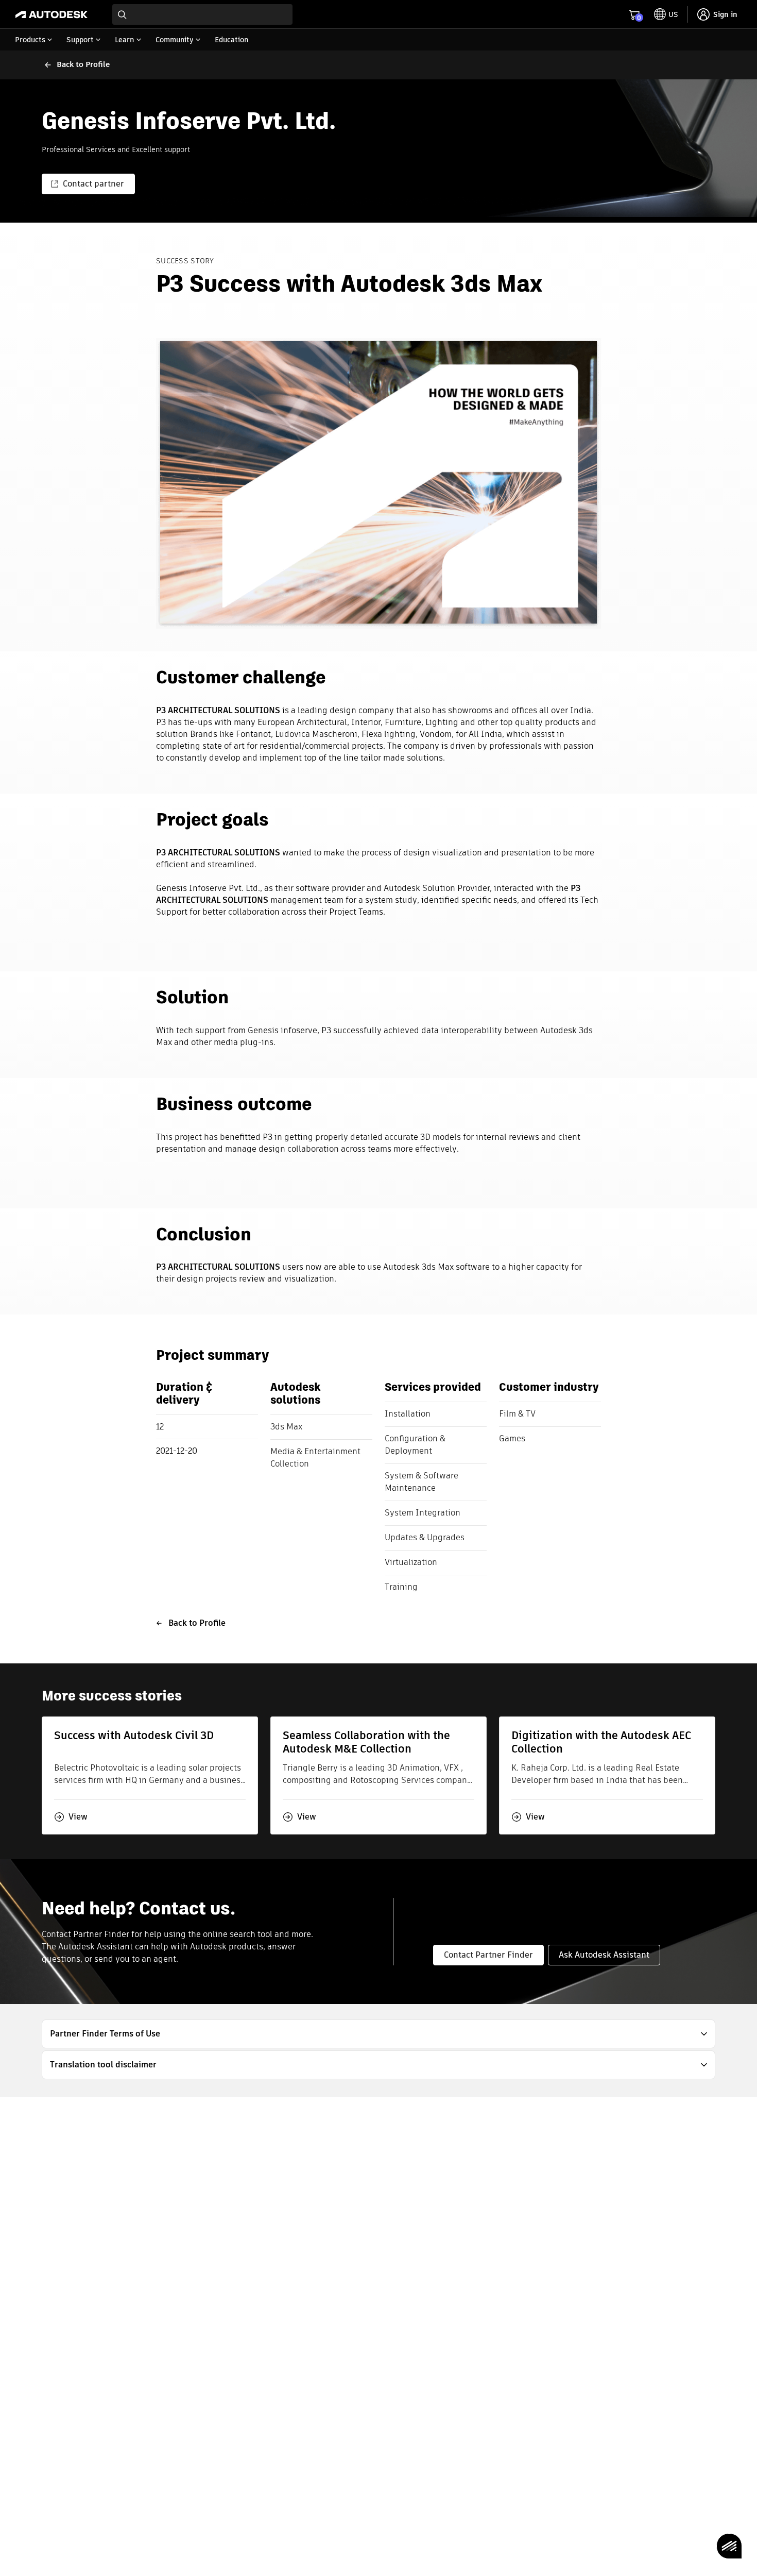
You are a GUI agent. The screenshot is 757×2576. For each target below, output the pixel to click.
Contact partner (93, 184)
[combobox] (202, 14)
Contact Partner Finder (488, 1955)
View (78, 1817)
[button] (378, 2034)
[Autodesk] (51, 14)
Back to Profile (197, 1623)
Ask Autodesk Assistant (604, 1955)
